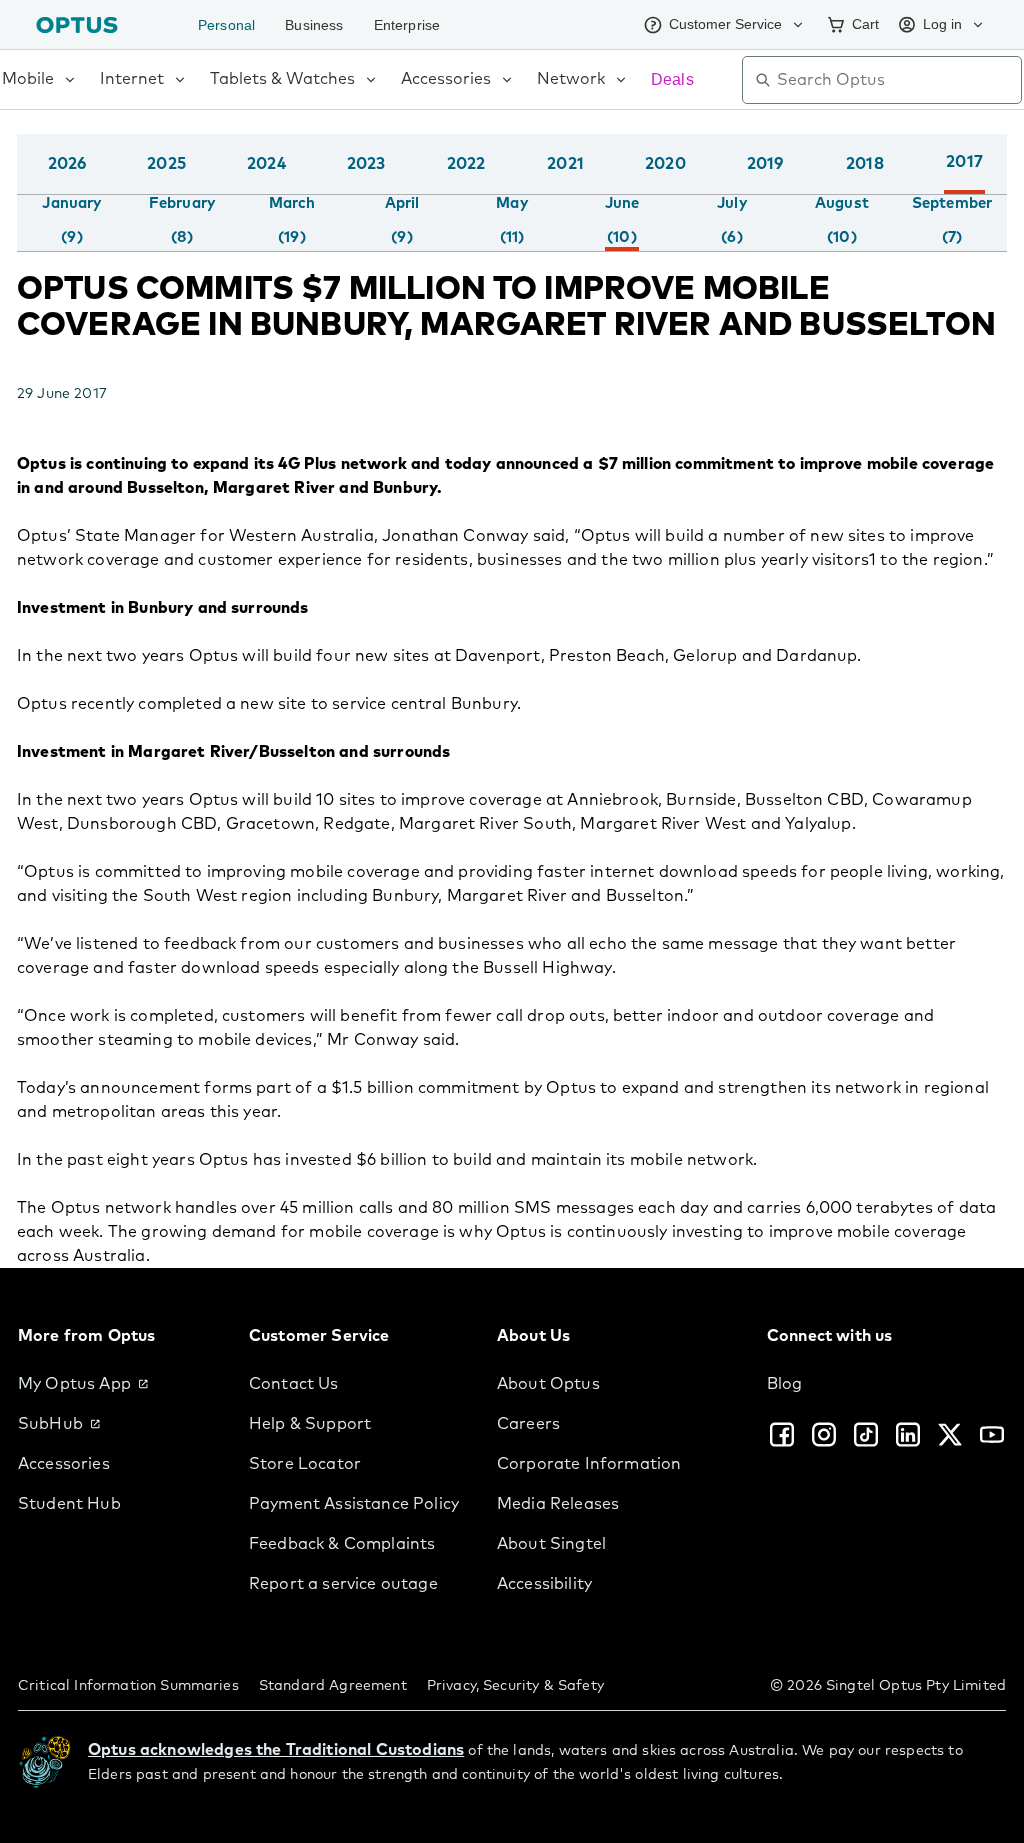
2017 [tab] (964, 162)
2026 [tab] (67, 164)
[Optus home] (77, 24)
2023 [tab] (366, 164)
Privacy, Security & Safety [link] (515, 1686)
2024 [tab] (266, 164)
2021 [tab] (565, 164)
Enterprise (417, 25)
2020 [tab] (665, 164)
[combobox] (896, 80)
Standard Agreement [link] (333, 1686)
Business (319, 25)
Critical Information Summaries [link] (128, 1686)
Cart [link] (859, 24)
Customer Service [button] (712, 24)
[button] (1002, 184)
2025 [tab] (166, 164)
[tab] (71, 221)
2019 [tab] (765, 164)
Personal (228, 25)
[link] (117, 1384)
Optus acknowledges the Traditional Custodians (276, 1750)
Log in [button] (940, 24)
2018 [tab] (865, 164)
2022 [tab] (466, 164)
